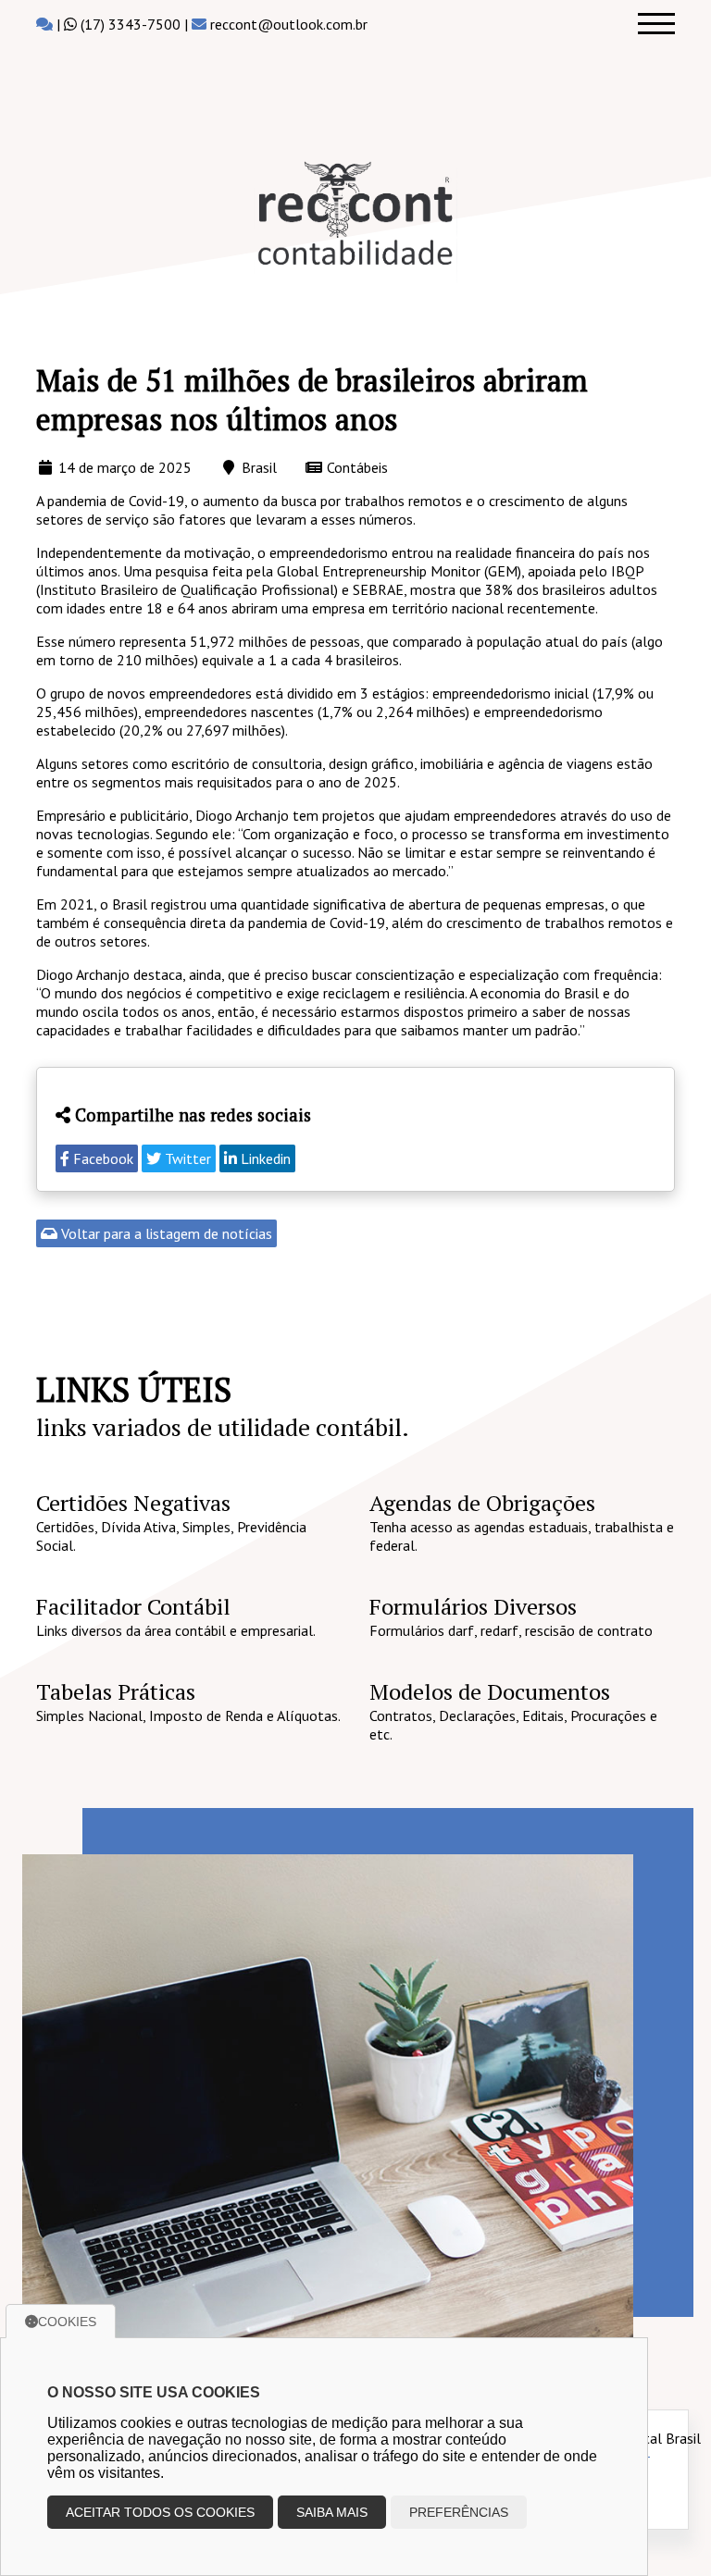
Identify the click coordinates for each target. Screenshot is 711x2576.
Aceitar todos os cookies (160, 2512)
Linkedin (264, 1158)
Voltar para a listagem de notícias (165, 1233)
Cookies (67, 2322)
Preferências (459, 2512)
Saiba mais (332, 2512)
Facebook (101, 1158)
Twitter (186, 1158)
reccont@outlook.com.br (289, 24)
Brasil (259, 467)
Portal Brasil (661, 2438)
